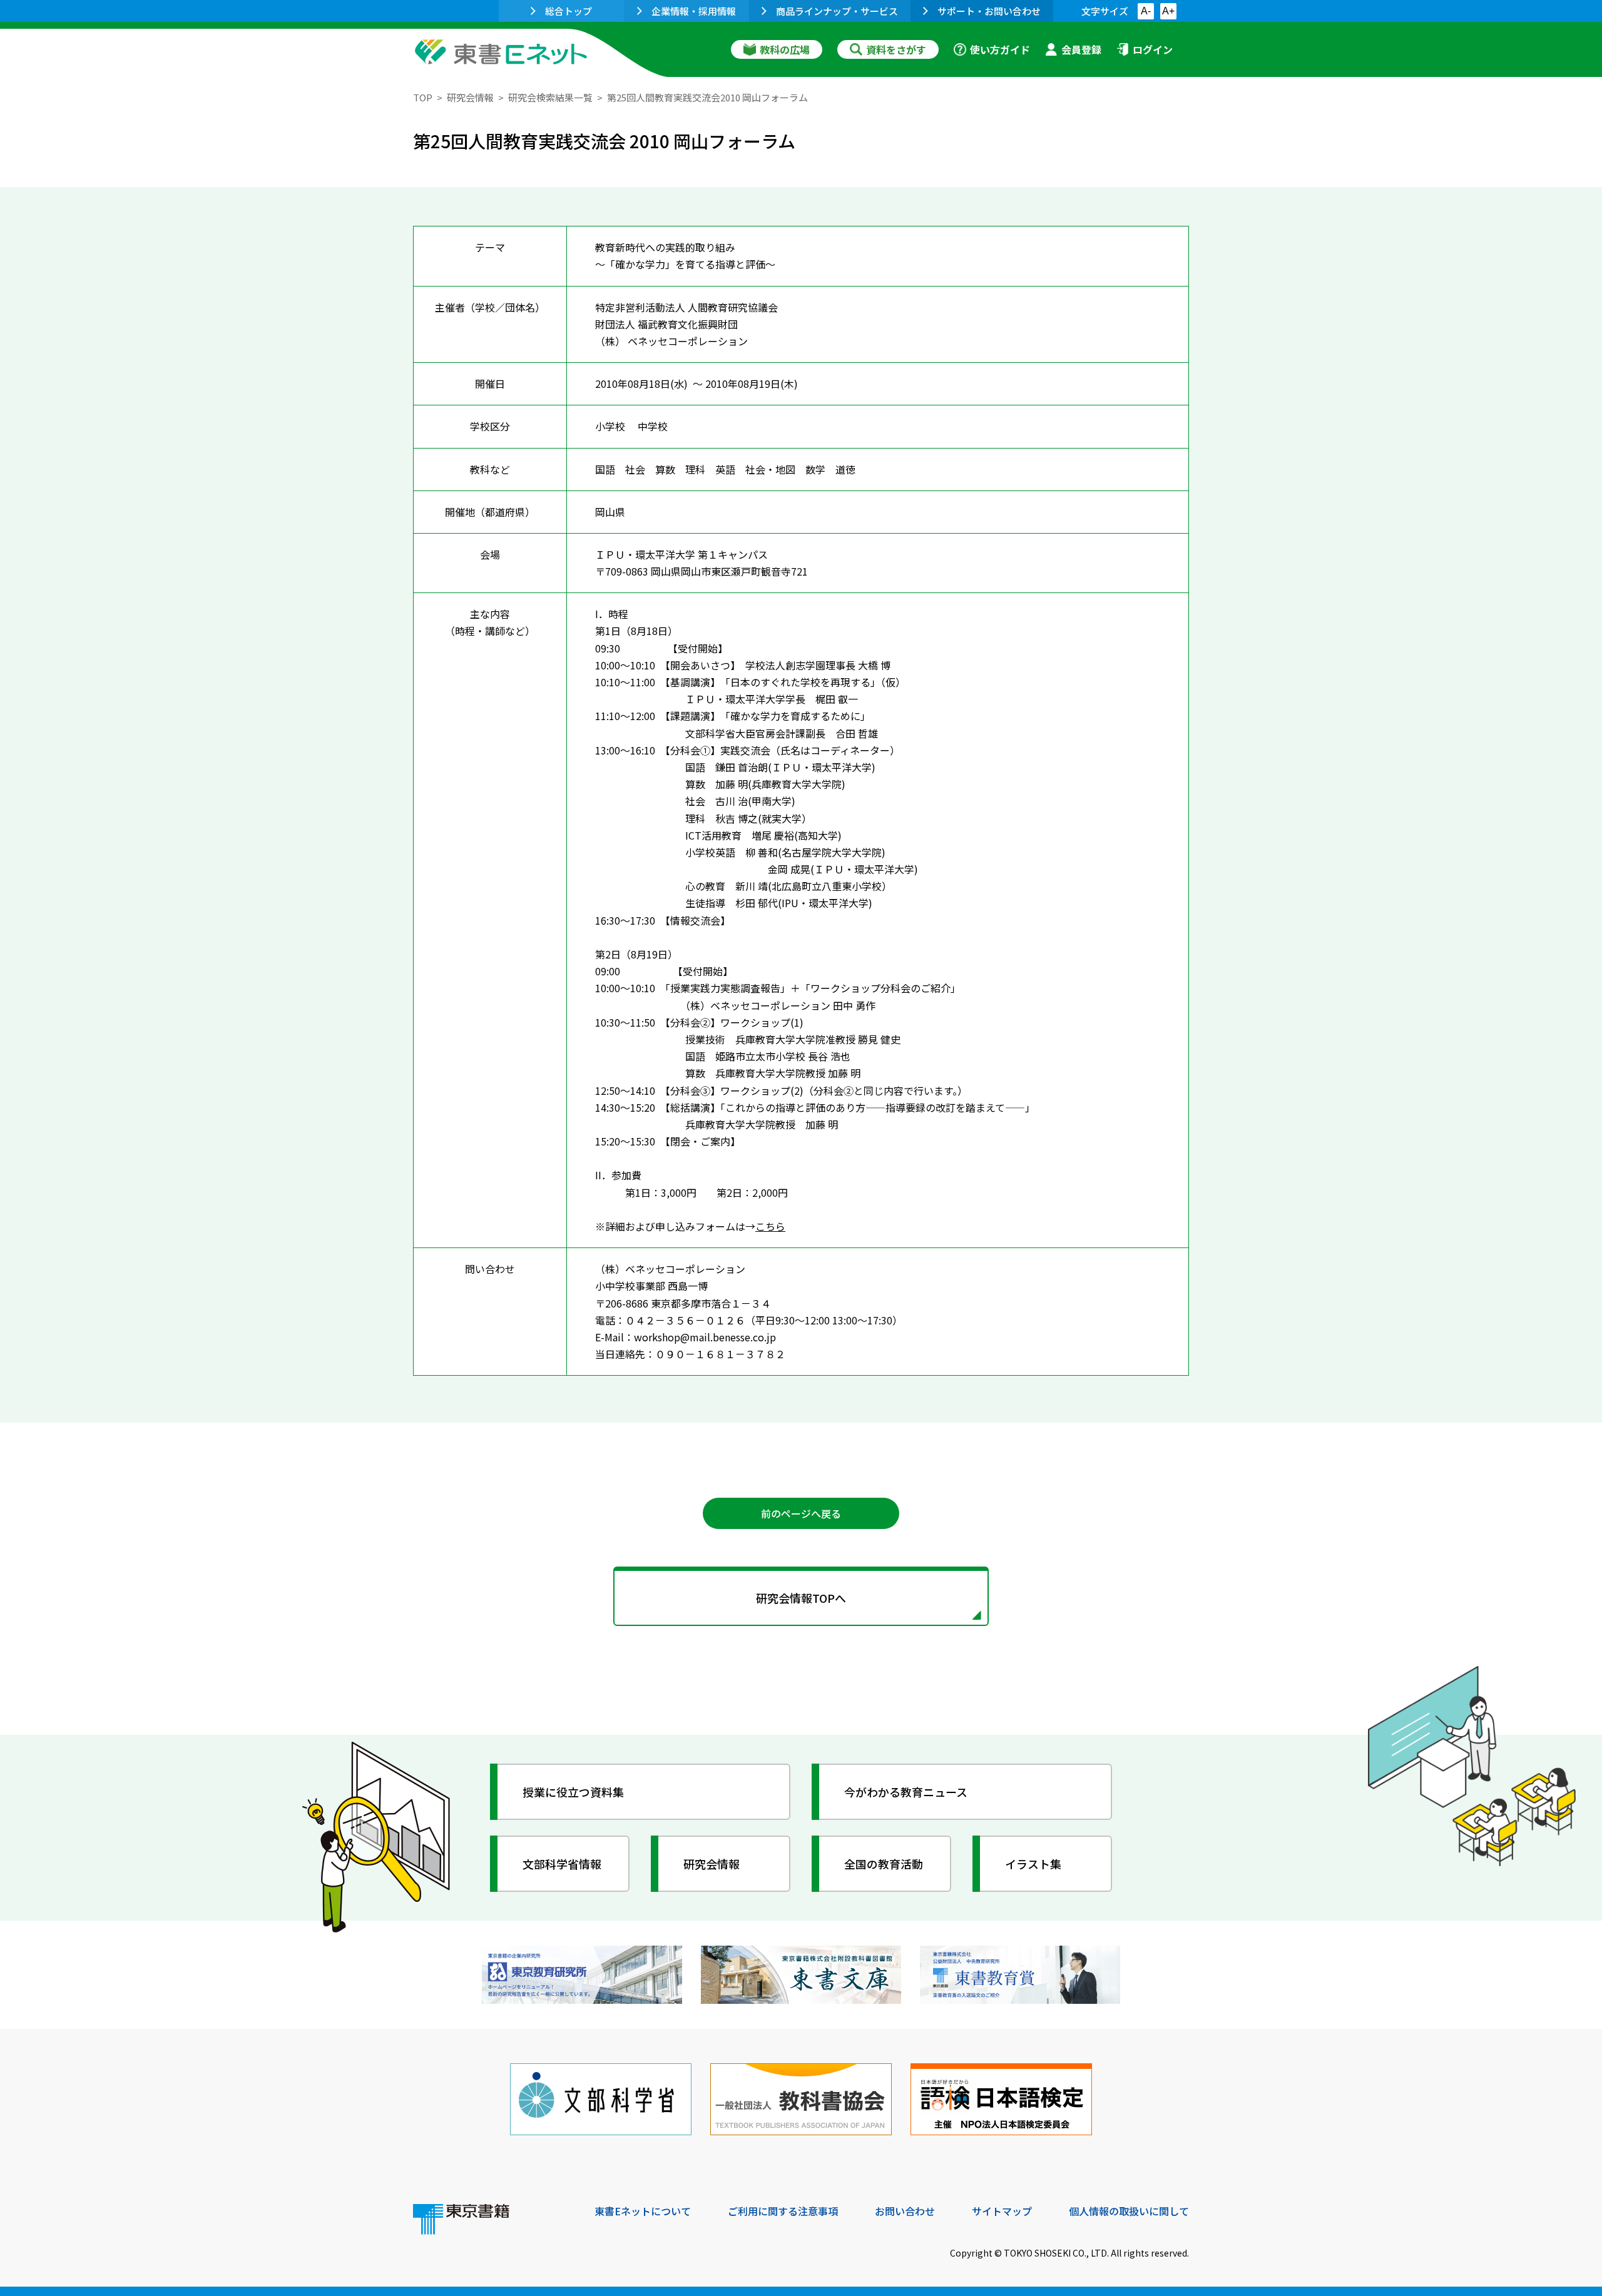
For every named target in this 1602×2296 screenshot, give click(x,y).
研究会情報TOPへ (801, 1598)
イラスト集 (1033, 1864)
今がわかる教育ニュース (906, 1792)
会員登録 (1081, 49)
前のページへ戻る (801, 1513)
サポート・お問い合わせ (989, 11)
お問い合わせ (905, 2211)
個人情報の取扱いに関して (1129, 2211)
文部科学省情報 (562, 1864)
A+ (1168, 11)
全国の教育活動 (884, 1864)
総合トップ (569, 11)
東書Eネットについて (643, 2211)
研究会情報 (470, 97)
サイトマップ (1002, 2211)
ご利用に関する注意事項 (783, 2211)
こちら (770, 1226)
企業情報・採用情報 (694, 11)
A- (1146, 11)
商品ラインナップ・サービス (837, 11)
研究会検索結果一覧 (550, 97)
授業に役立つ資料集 (573, 1792)
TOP (423, 97)
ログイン (1153, 49)
